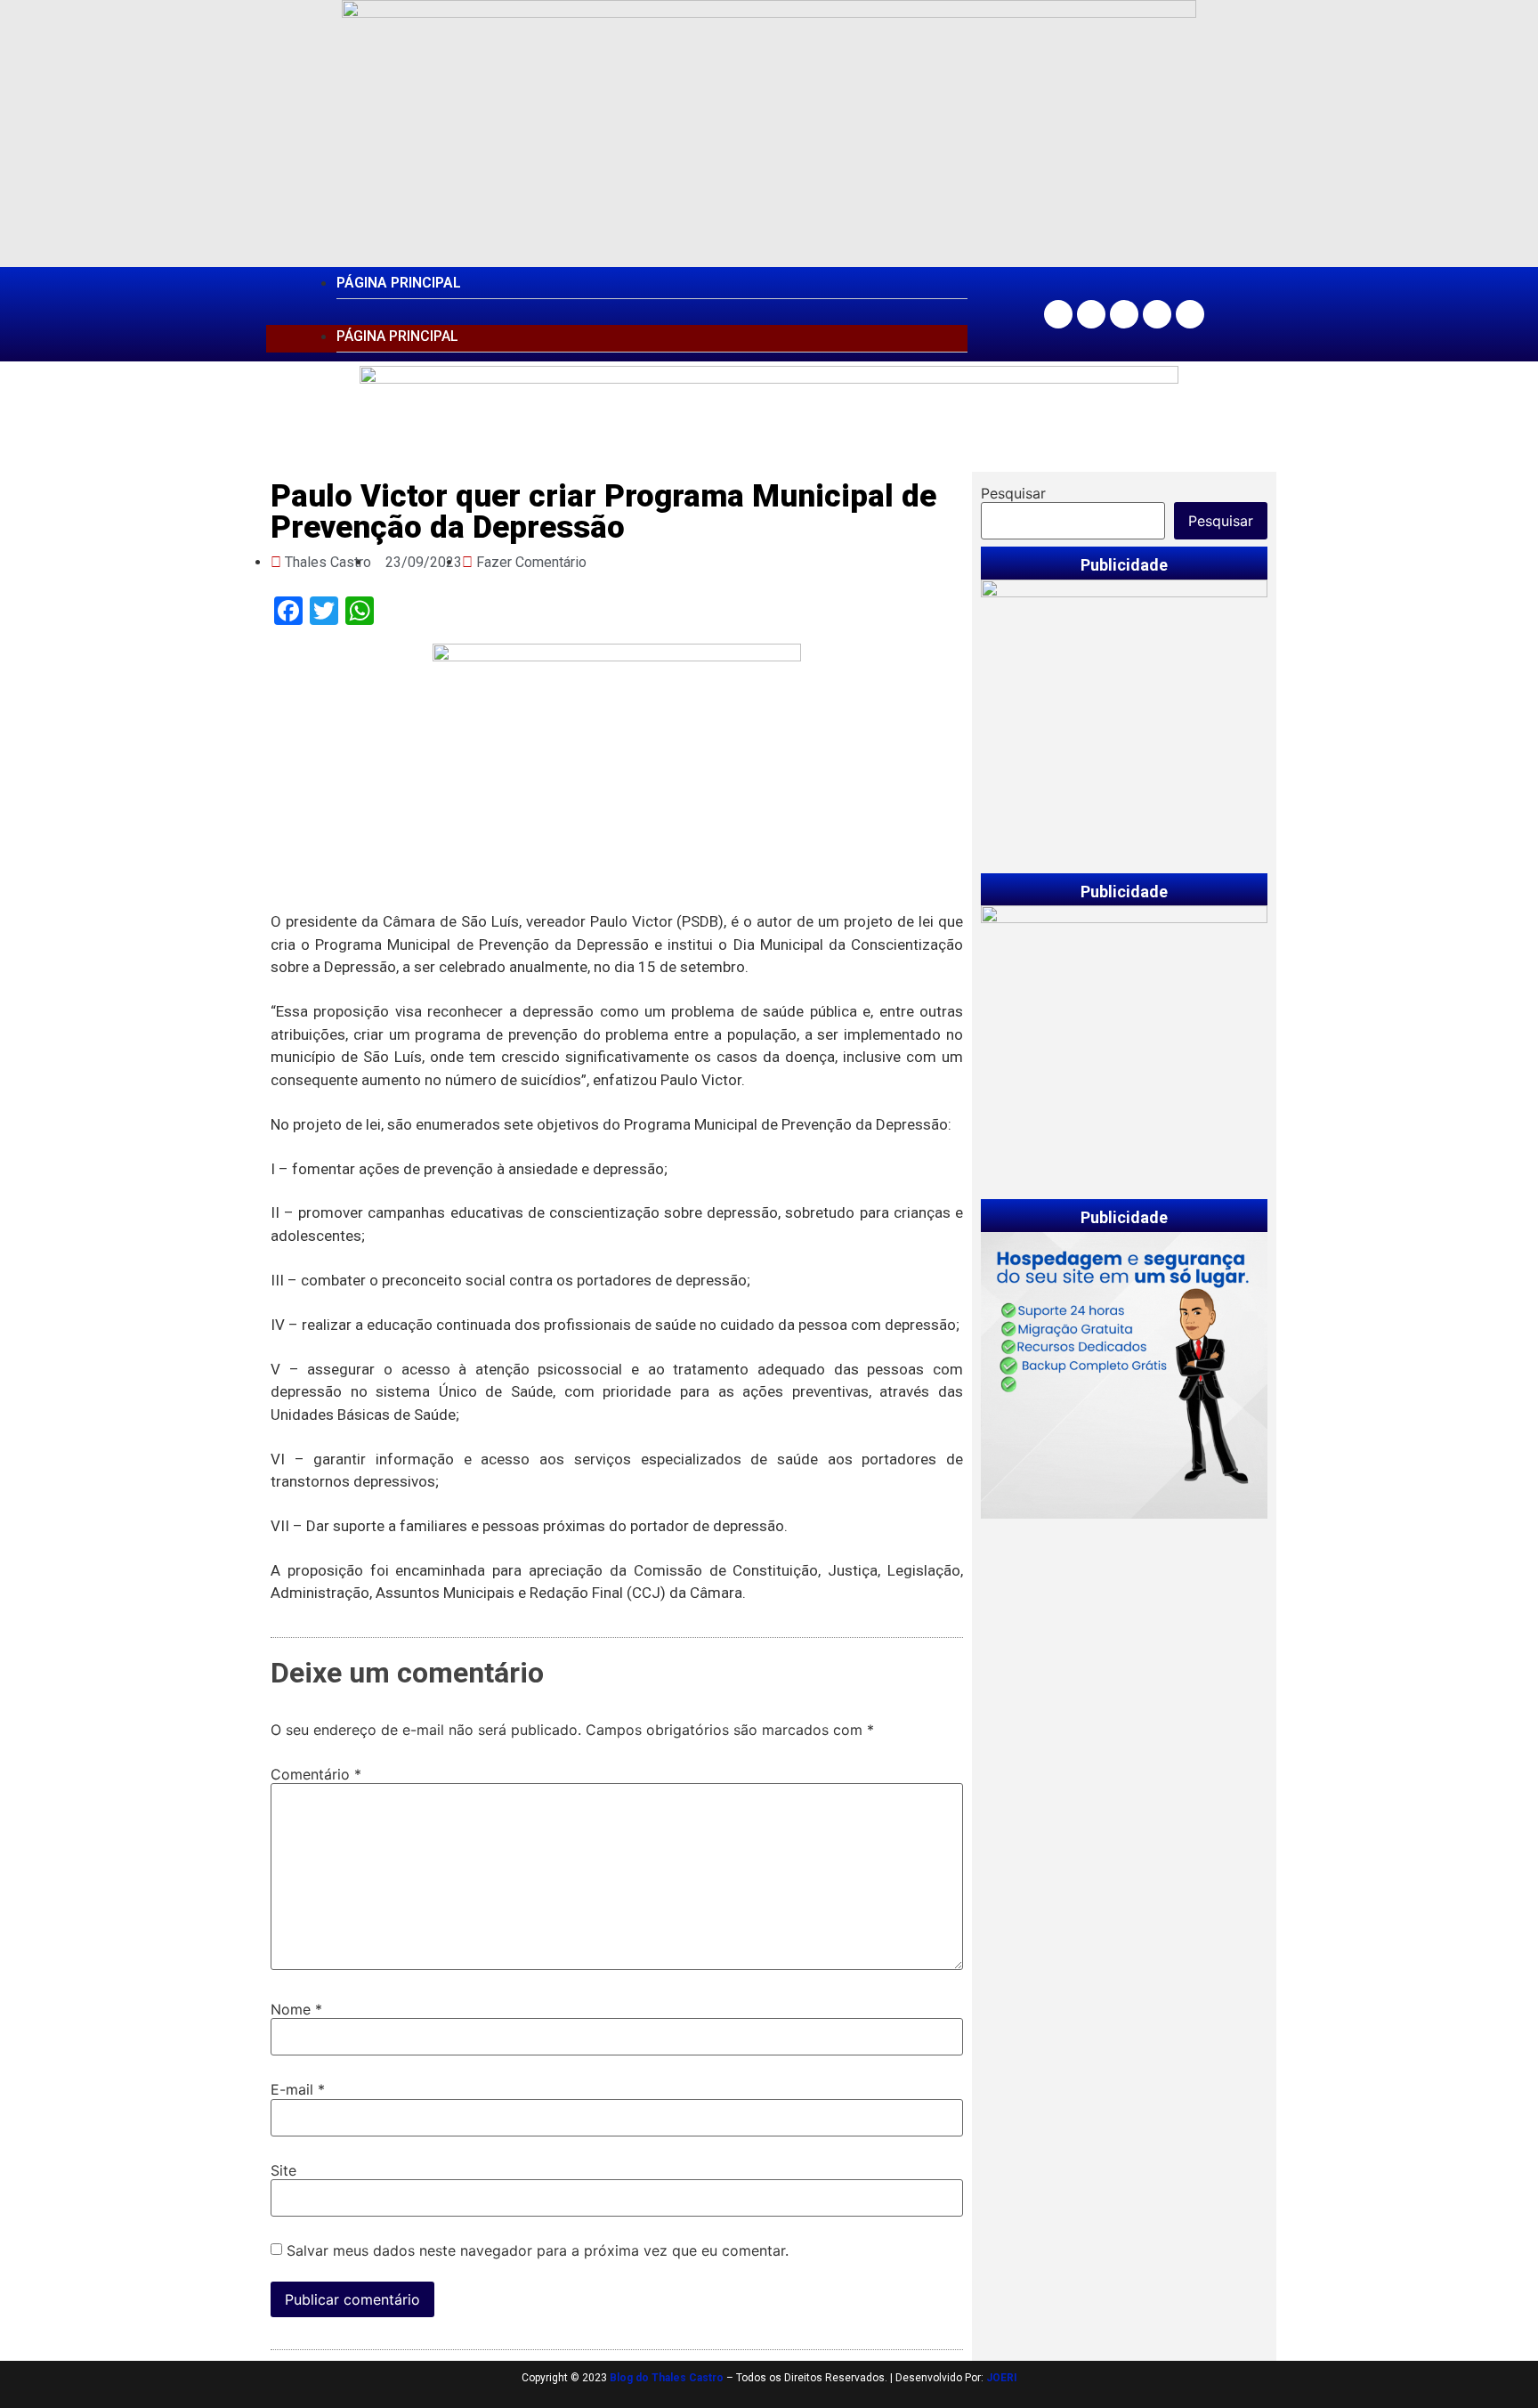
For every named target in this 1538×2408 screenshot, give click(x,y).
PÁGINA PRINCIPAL (399, 283)
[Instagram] (1091, 314)
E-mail (298, 2089)
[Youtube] (1157, 314)
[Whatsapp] (1190, 314)
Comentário (316, 1774)
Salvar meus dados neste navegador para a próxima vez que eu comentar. (538, 2250)
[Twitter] (1124, 314)
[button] (617, 314)
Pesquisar (1013, 493)
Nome (296, 2009)
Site (283, 2170)
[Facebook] (1058, 314)
